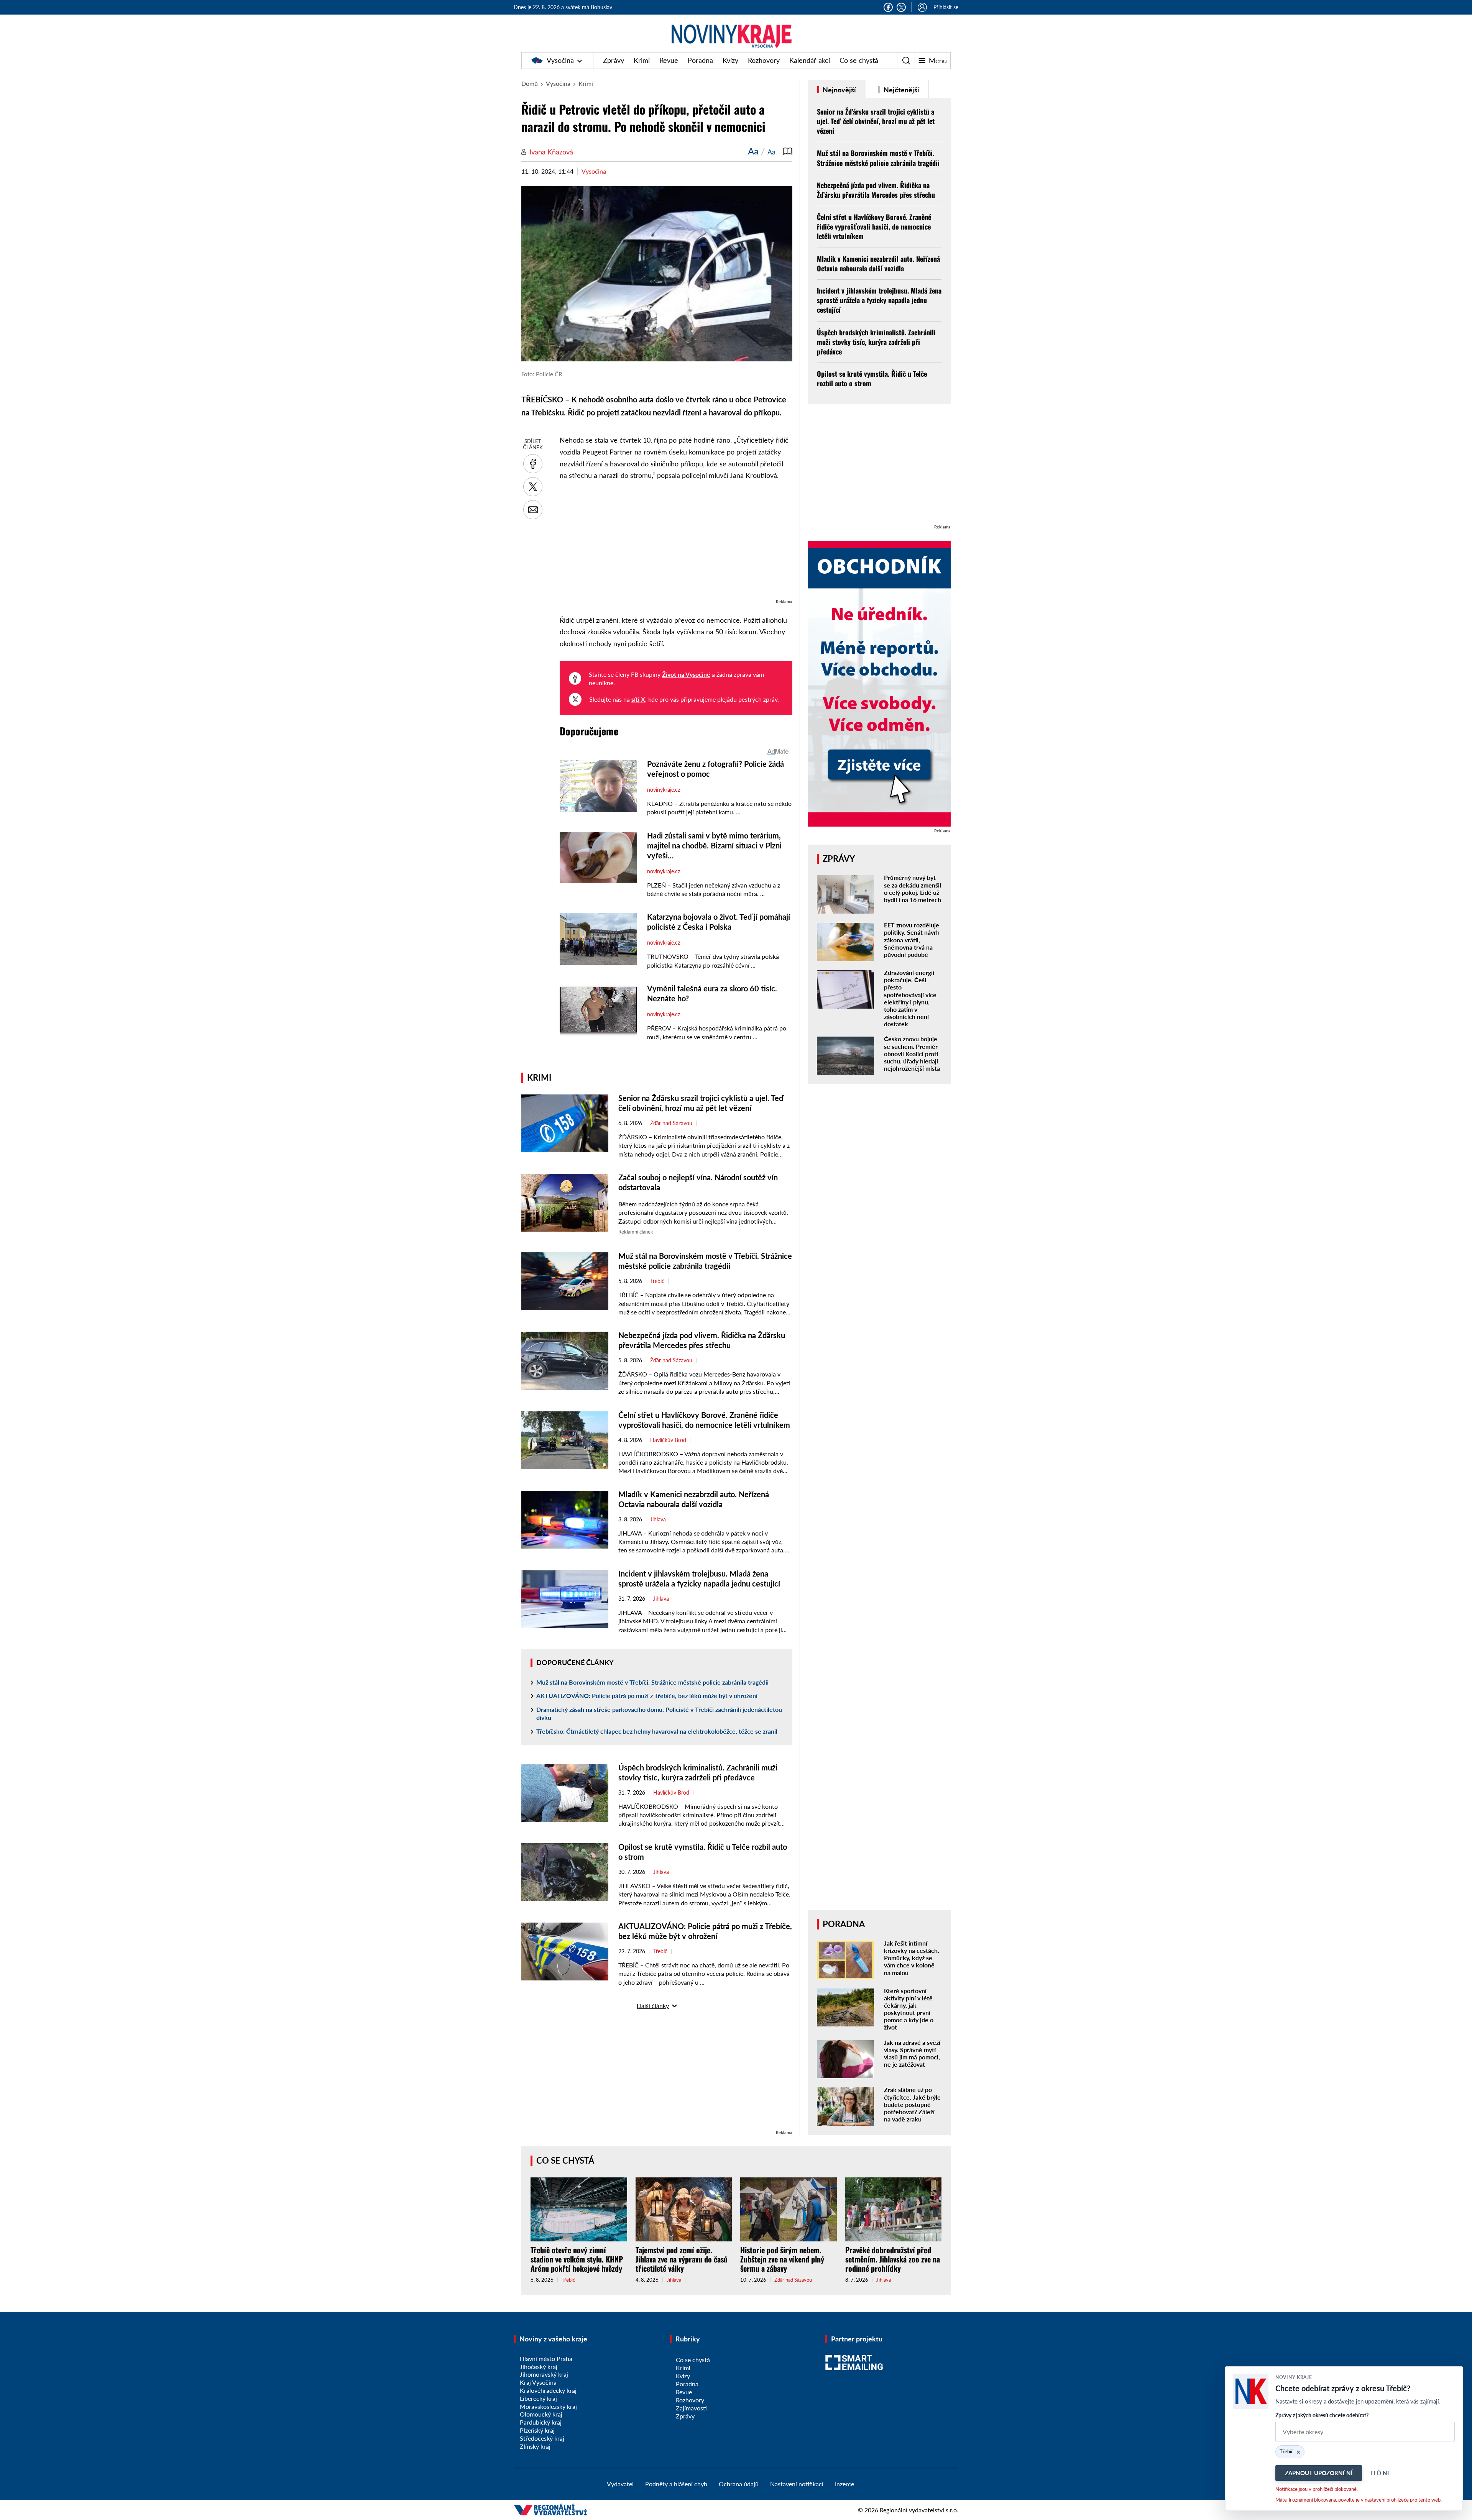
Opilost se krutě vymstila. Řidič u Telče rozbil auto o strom (872, 378)
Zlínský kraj (535, 2446)
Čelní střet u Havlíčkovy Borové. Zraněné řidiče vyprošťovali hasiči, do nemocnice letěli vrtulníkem (874, 226)
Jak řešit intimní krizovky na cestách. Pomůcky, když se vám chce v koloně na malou (912, 1958)
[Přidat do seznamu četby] (788, 151)
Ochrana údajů (739, 2484)
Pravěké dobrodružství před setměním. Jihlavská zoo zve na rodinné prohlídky (893, 2259)
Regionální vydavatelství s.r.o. (919, 2510)
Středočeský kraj (542, 2438)
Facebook (888, 7)
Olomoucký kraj (541, 2414)
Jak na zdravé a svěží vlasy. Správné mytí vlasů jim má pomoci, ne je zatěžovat (912, 2053)
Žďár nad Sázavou (671, 1123)
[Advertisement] (676, 543)
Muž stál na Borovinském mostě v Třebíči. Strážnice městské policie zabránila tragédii (652, 1682)
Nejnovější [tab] (839, 90)
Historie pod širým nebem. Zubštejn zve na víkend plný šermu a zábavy (782, 2259)
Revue (669, 60)
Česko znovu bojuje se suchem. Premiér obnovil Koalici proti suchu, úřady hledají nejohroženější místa (912, 1053)
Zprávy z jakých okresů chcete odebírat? (1322, 2415)
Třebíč (657, 1281)
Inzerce (844, 2484)
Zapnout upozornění (1319, 2473)
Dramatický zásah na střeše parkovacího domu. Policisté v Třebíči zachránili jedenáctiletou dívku (659, 1713)
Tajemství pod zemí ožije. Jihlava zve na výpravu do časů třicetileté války (682, 2259)
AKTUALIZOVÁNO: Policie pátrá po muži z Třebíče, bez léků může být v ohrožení (647, 1696)
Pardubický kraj (541, 2422)
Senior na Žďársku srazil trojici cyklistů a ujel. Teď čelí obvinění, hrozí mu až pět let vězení (876, 121)
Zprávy (614, 60)
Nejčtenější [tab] (901, 90)
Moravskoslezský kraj (548, 2406)
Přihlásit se (946, 7)
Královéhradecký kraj (548, 2390)
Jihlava (658, 1519)
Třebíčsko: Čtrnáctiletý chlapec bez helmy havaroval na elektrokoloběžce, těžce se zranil (657, 1731)
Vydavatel (620, 2484)
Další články (653, 2006)
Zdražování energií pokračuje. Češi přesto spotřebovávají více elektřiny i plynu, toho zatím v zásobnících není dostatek (910, 998)
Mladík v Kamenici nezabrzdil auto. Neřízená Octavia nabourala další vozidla (878, 263)
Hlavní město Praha (546, 2358)
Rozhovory (764, 60)
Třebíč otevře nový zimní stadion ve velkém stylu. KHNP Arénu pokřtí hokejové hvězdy (577, 2259)
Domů (530, 83)
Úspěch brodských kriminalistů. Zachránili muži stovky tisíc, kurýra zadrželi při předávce (876, 342)
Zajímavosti (691, 2408)
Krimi (642, 60)
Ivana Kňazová (551, 152)
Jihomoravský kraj (544, 2374)
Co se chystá (859, 60)
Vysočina (560, 60)
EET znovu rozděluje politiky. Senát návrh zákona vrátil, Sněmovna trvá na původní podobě (912, 940)
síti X (638, 699)
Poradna (700, 60)
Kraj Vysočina (538, 2382)
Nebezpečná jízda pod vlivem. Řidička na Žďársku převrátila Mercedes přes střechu (876, 190)
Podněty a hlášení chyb (676, 2484)
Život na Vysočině (686, 674)
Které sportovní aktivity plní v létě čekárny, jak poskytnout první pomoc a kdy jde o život (909, 2009)
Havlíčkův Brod (668, 1440)
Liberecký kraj (538, 2398)
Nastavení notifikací (797, 2484)
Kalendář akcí (810, 60)
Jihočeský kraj (539, 2367)
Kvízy (730, 60)
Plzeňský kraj (537, 2430)
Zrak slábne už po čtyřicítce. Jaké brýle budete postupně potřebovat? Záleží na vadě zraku (912, 2104)
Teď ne (1380, 2473)
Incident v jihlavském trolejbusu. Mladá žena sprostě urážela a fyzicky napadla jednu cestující (879, 300)
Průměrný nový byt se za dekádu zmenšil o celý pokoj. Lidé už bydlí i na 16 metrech (913, 888)
